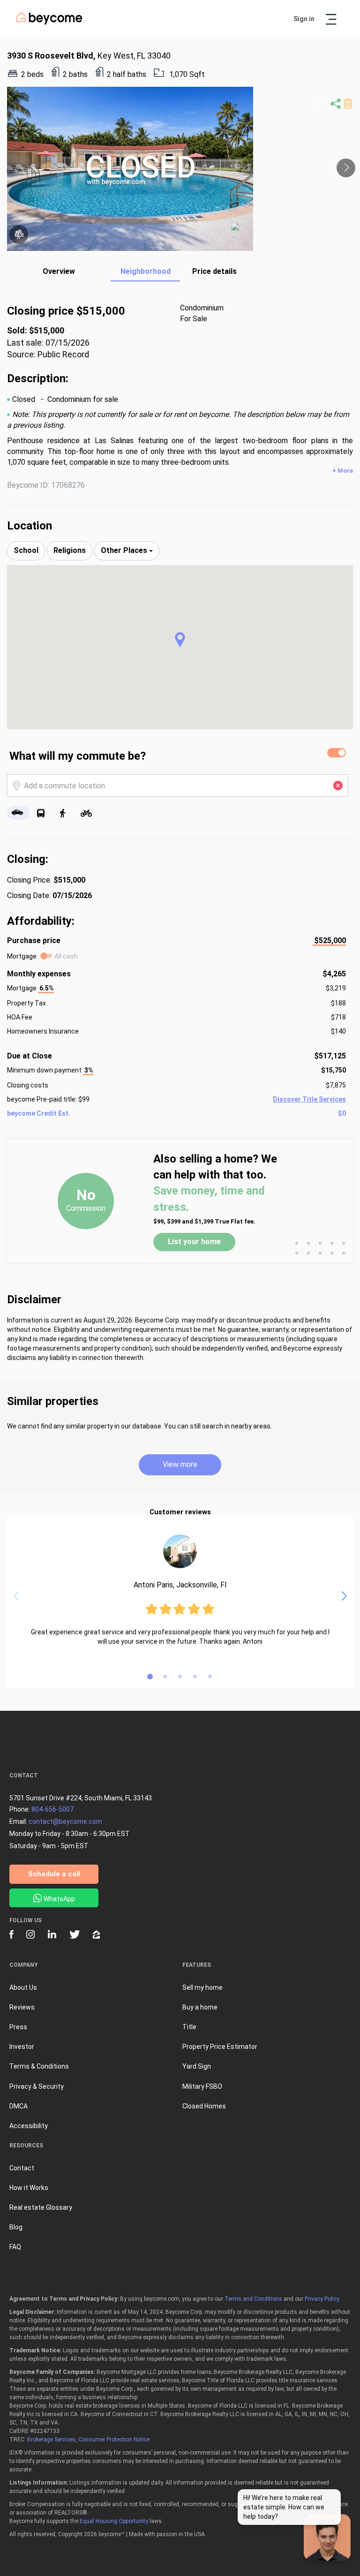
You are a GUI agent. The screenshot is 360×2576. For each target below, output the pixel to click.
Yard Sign (197, 2066)
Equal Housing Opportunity (114, 2521)
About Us (23, 1987)
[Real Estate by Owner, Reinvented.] (49, 23)
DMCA (19, 2106)
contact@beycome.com (65, 1821)
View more (180, 1464)
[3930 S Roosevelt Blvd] (242, 233)
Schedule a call (54, 1874)
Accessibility (29, 2126)
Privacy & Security (37, 2086)
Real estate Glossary (41, 2207)
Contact (22, 2168)
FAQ (15, 2247)
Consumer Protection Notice (114, 2440)
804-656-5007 (52, 1809)
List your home (194, 1242)
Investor (22, 2047)
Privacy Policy (322, 2299)
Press (18, 2027)
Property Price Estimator (220, 2047)
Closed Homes (204, 2106)
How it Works (29, 2188)
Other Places (125, 550)
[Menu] (331, 19)
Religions (70, 550)
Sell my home (202, 1987)
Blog (16, 2227)
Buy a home (200, 2007)
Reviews (22, 2007)
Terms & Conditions (39, 2066)
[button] (180, 640)
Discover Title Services (309, 1099)
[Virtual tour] (19, 234)
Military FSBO (202, 2086)
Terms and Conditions (253, 2299)
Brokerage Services (51, 2440)
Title (189, 2027)
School (26, 550)
